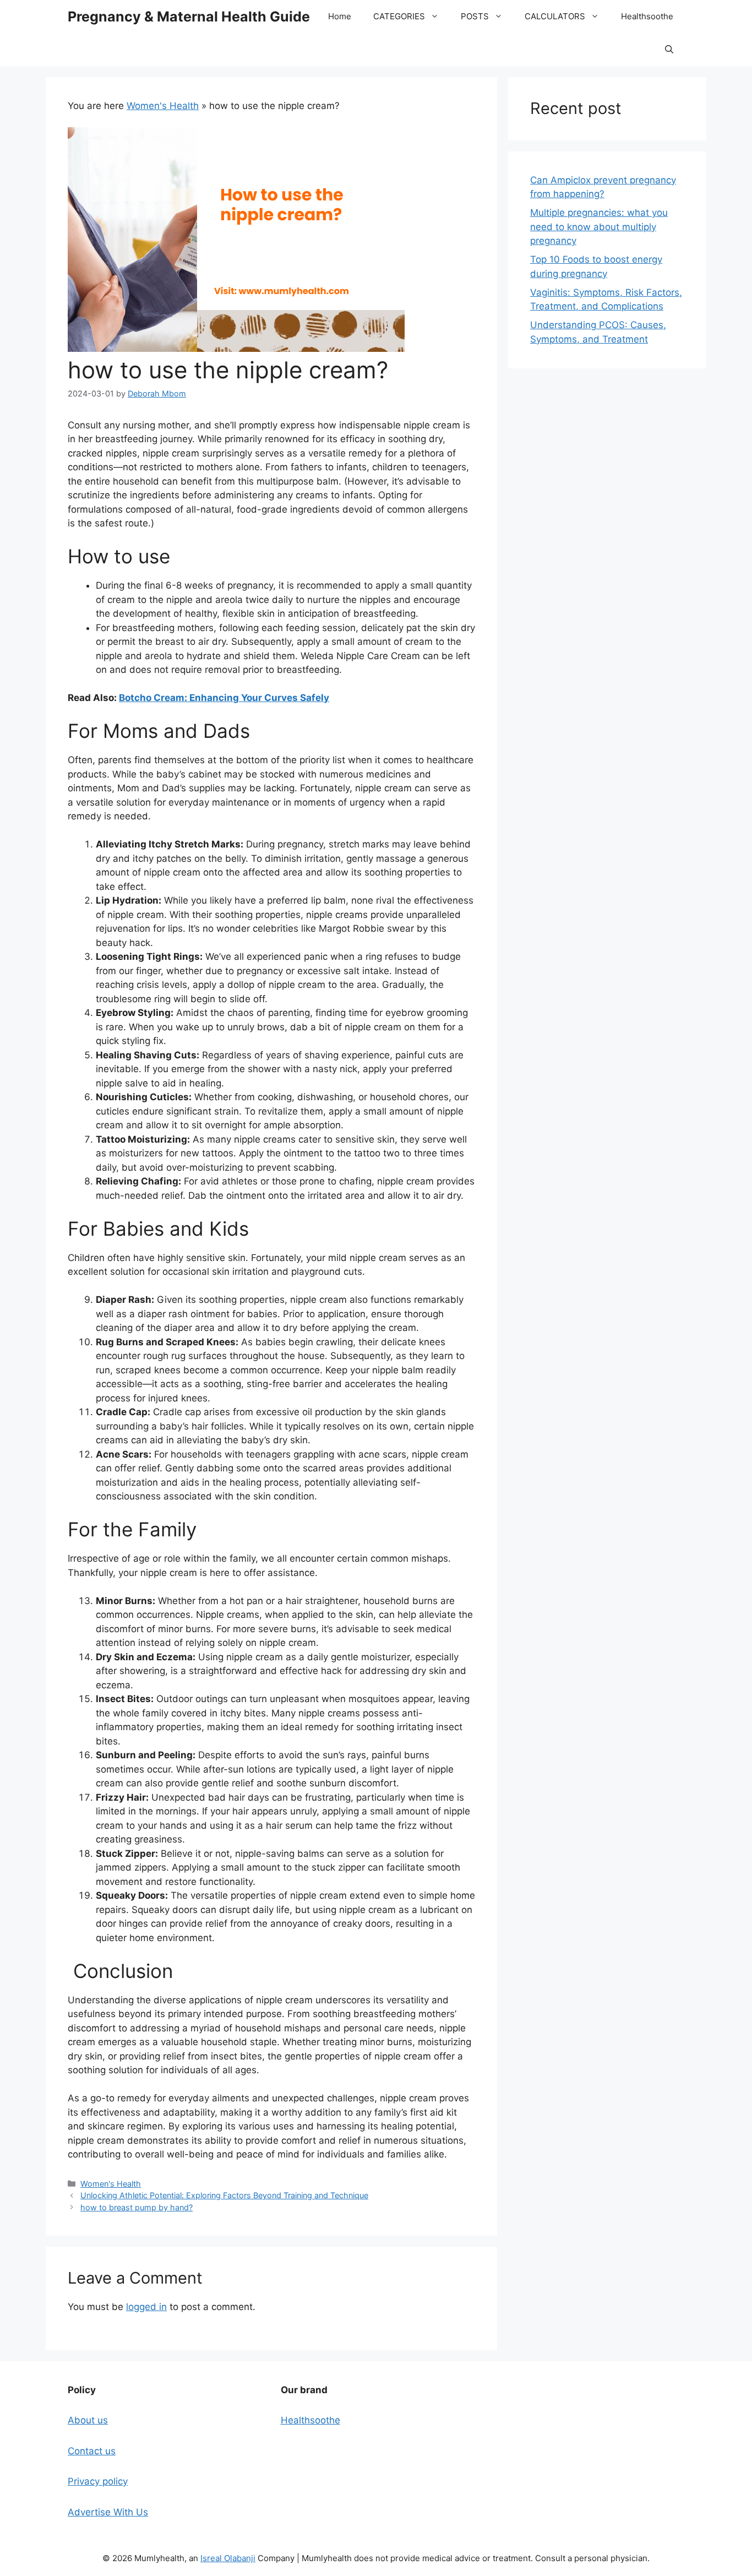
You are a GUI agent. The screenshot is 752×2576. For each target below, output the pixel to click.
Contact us (92, 2451)
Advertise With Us (108, 2512)
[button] (669, 50)
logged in (146, 2307)
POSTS (475, 16)
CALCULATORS (555, 16)
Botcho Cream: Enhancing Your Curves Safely (224, 698)
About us (88, 2420)
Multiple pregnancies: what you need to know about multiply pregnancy (599, 227)
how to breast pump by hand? (137, 2207)
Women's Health (163, 106)
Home (340, 16)
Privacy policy (98, 2481)
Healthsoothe (647, 16)
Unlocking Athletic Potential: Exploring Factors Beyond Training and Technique (224, 2195)
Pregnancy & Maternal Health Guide (189, 17)
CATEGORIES (399, 16)
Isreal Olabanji (228, 2558)
